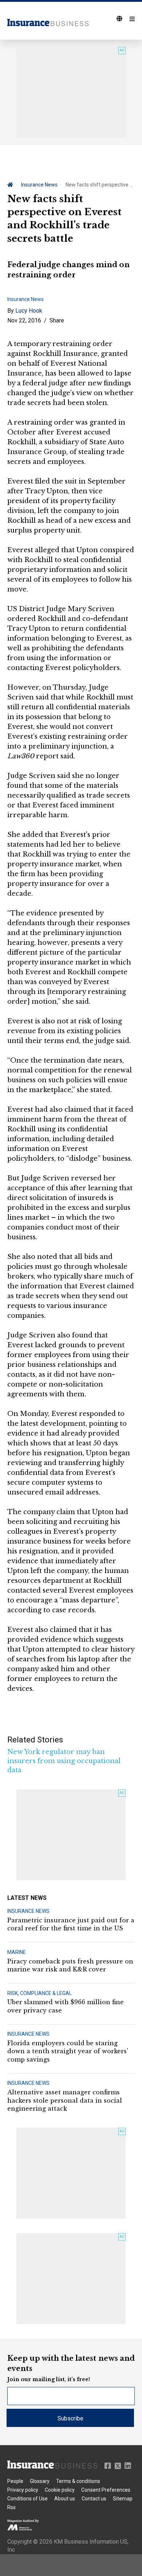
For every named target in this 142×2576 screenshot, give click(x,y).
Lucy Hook (29, 311)
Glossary (40, 2481)
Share (57, 320)
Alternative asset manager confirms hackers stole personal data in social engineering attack (65, 2100)
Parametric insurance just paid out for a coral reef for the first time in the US (71, 1924)
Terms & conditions (78, 2481)
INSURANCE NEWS (28, 1911)
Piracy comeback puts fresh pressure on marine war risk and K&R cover (70, 1965)
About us (65, 2499)
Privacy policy (23, 2490)
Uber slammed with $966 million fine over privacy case (66, 2006)
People (15, 2481)
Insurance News (39, 185)
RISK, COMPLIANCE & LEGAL (40, 1993)
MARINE (17, 1952)
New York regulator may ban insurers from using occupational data (64, 1761)
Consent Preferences (106, 2490)
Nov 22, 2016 (24, 320)
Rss (11, 2507)
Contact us (94, 2499)
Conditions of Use (27, 2499)
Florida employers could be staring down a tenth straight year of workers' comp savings (68, 2051)
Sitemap (123, 2499)
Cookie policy (60, 2490)
